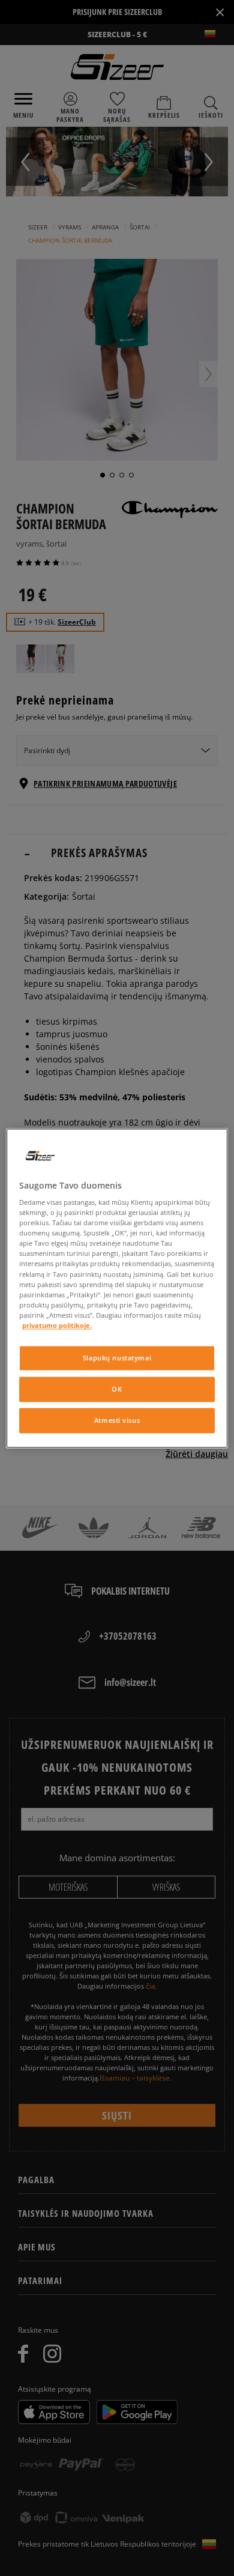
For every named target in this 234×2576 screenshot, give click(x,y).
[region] (117, 1288)
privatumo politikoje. (57, 1325)
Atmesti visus (117, 1420)
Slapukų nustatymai (117, 1358)
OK (117, 1389)
